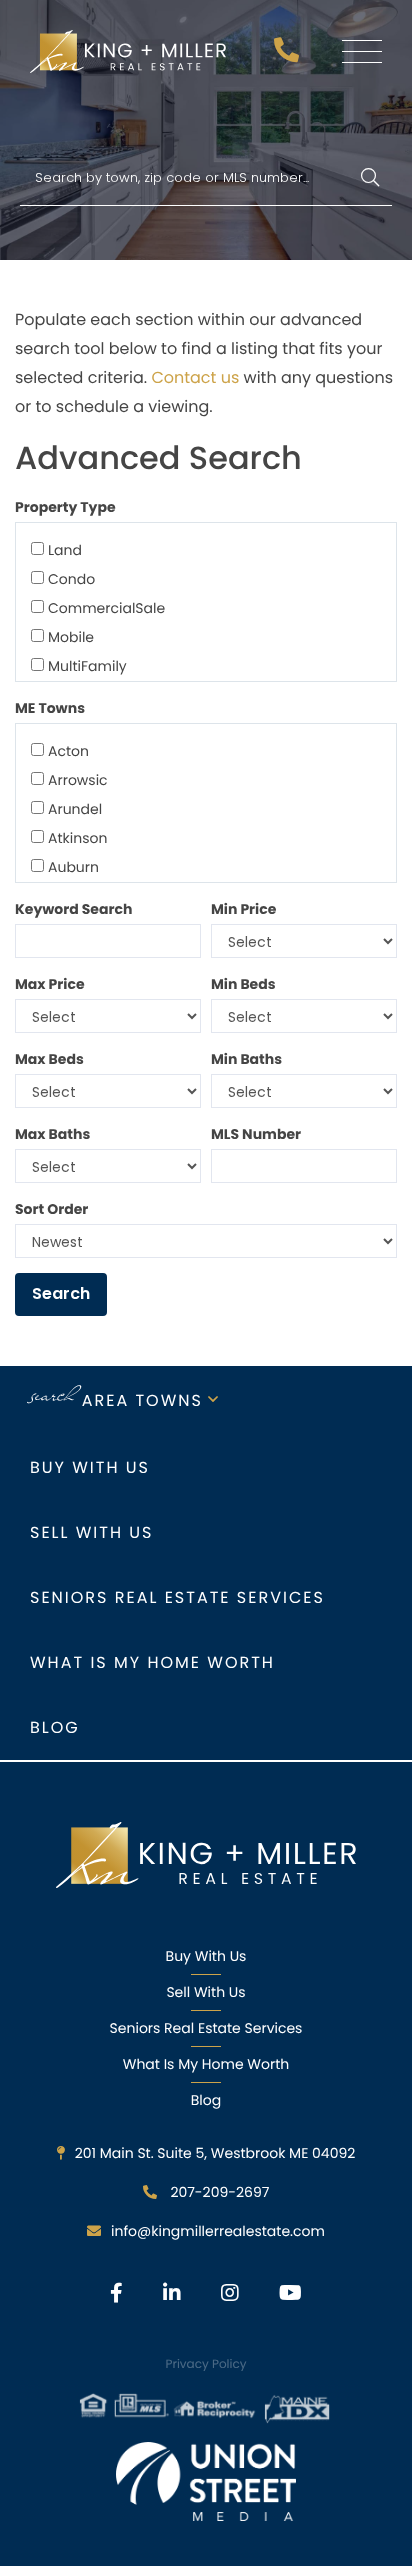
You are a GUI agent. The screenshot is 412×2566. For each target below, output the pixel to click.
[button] (369, 178)
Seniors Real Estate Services (177, 1597)
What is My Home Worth (152, 1662)
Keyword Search (73, 909)
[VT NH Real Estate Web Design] (206, 2481)
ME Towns (50, 708)
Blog (55, 1727)
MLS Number (256, 1134)
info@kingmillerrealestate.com (218, 2231)
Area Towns (142, 1400)
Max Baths (52, 1134)
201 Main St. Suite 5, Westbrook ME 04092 (215, 2153)
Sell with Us (91, 1532)
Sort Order (51, 1209)
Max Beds (49, 1059)
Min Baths (246, 1059)
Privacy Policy (205, 2364)
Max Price (50, 984)
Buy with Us (90, 1467)
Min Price (243, 909)
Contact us (197, 377)
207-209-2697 (289, 55)
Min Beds (243, 984)
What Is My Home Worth (206, 2064)
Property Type (65, 507)
